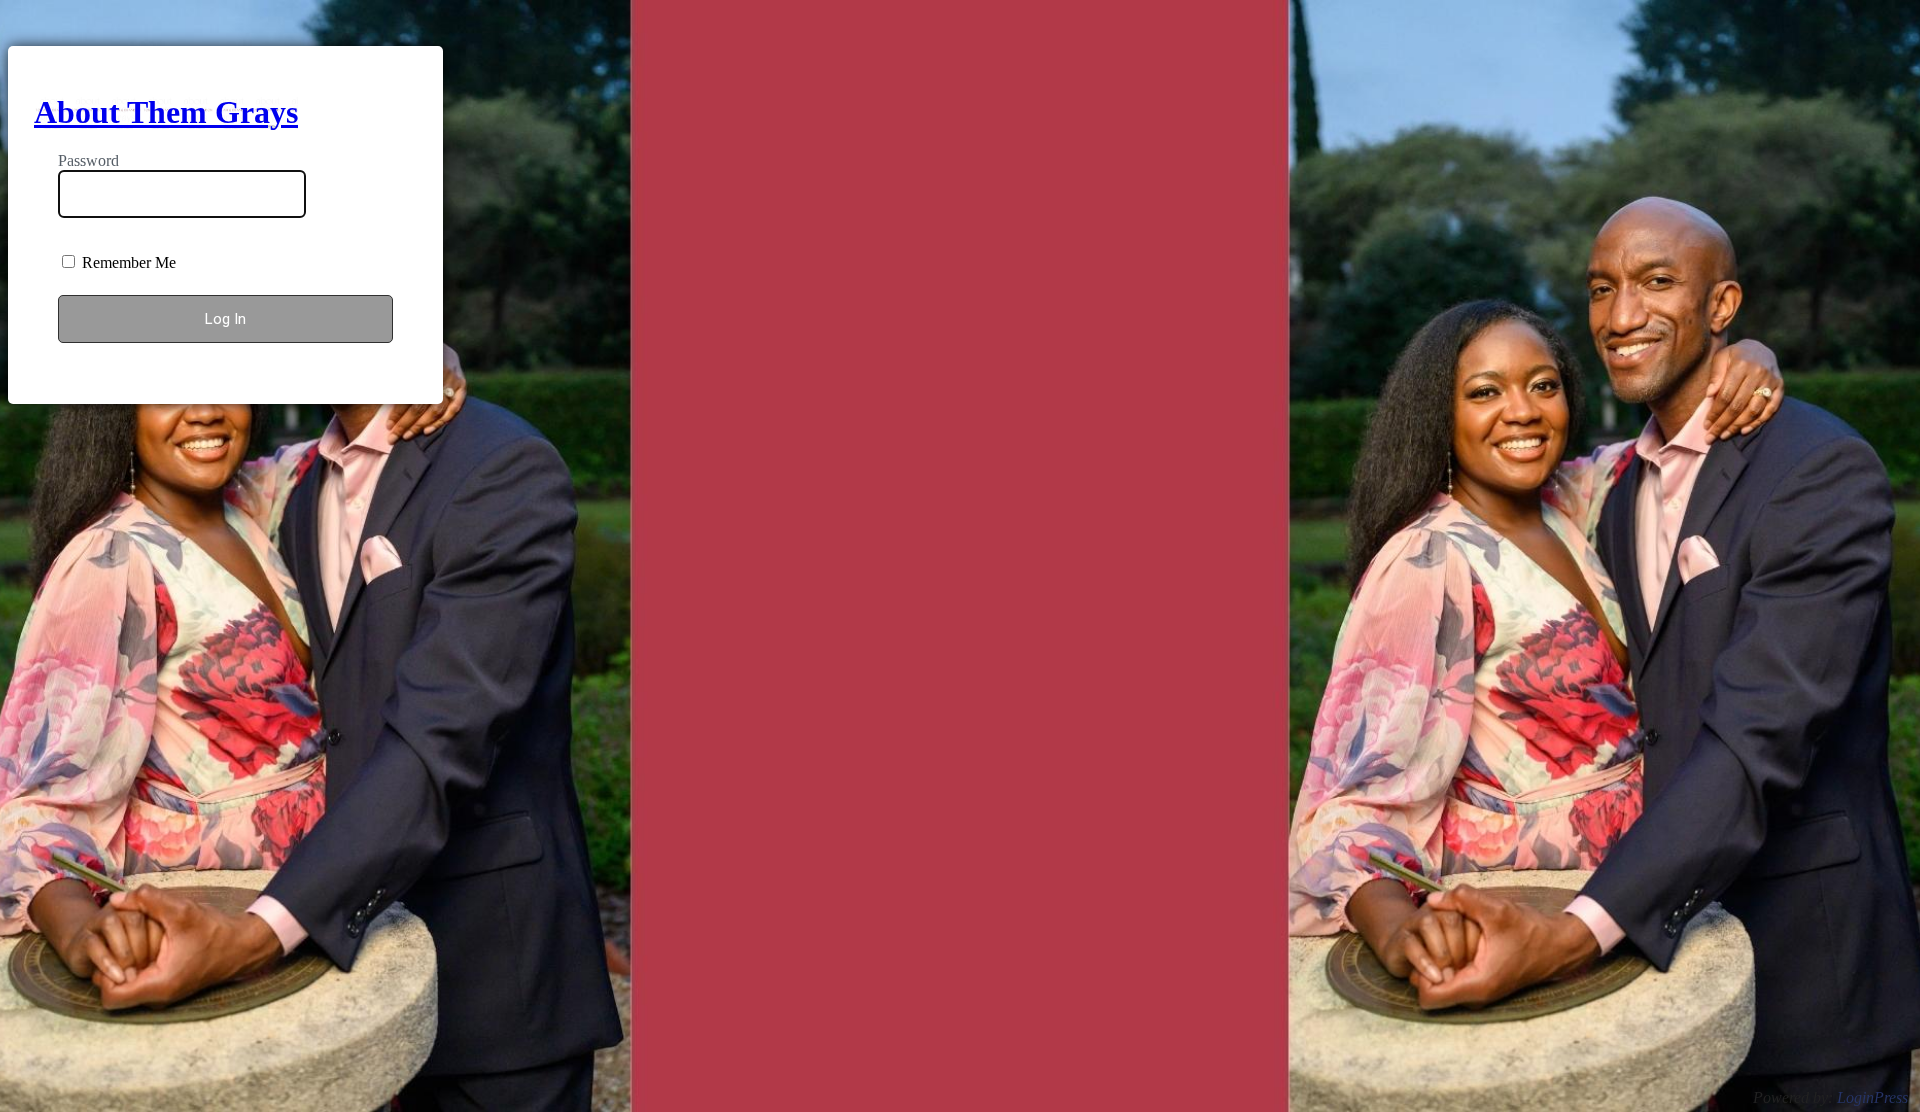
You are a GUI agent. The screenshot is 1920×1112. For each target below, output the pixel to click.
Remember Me (127, 262)
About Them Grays (166, 112)
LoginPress (1872, 1097)
